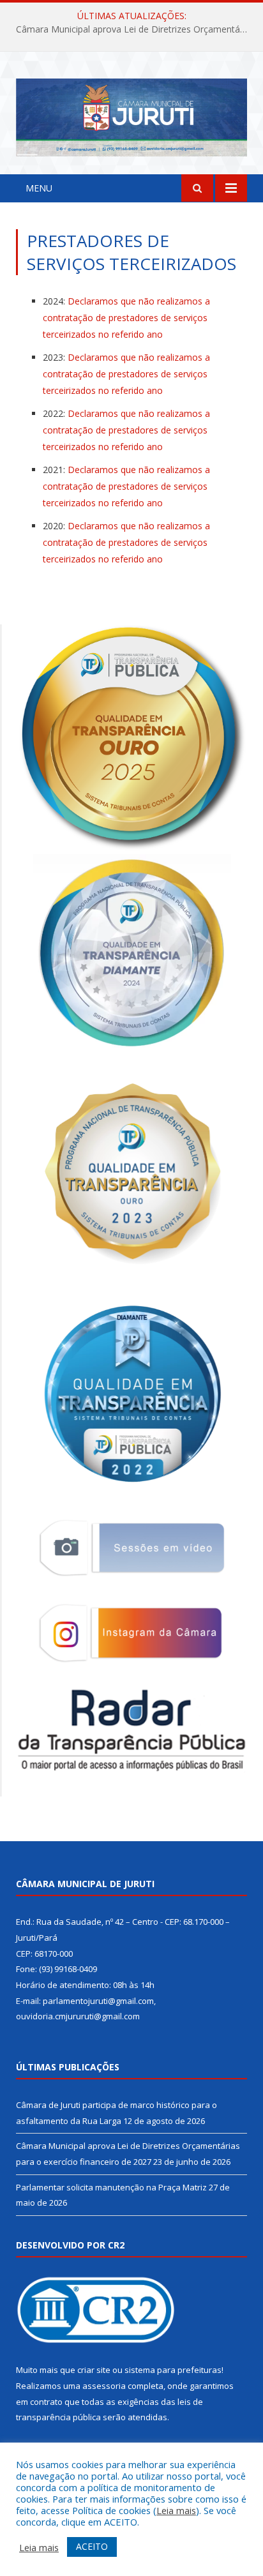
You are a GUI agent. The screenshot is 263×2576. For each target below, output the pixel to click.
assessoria (104, 2386)
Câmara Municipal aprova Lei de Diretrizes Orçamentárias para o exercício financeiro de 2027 (135, 29)
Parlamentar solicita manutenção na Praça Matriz (111, 2187)
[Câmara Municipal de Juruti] (131, 115)
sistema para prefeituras (173, 2370)
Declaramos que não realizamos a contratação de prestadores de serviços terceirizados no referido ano (126, 318)
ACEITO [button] (92, 2546)
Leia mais (176, 2510)
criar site (94, 2370)
